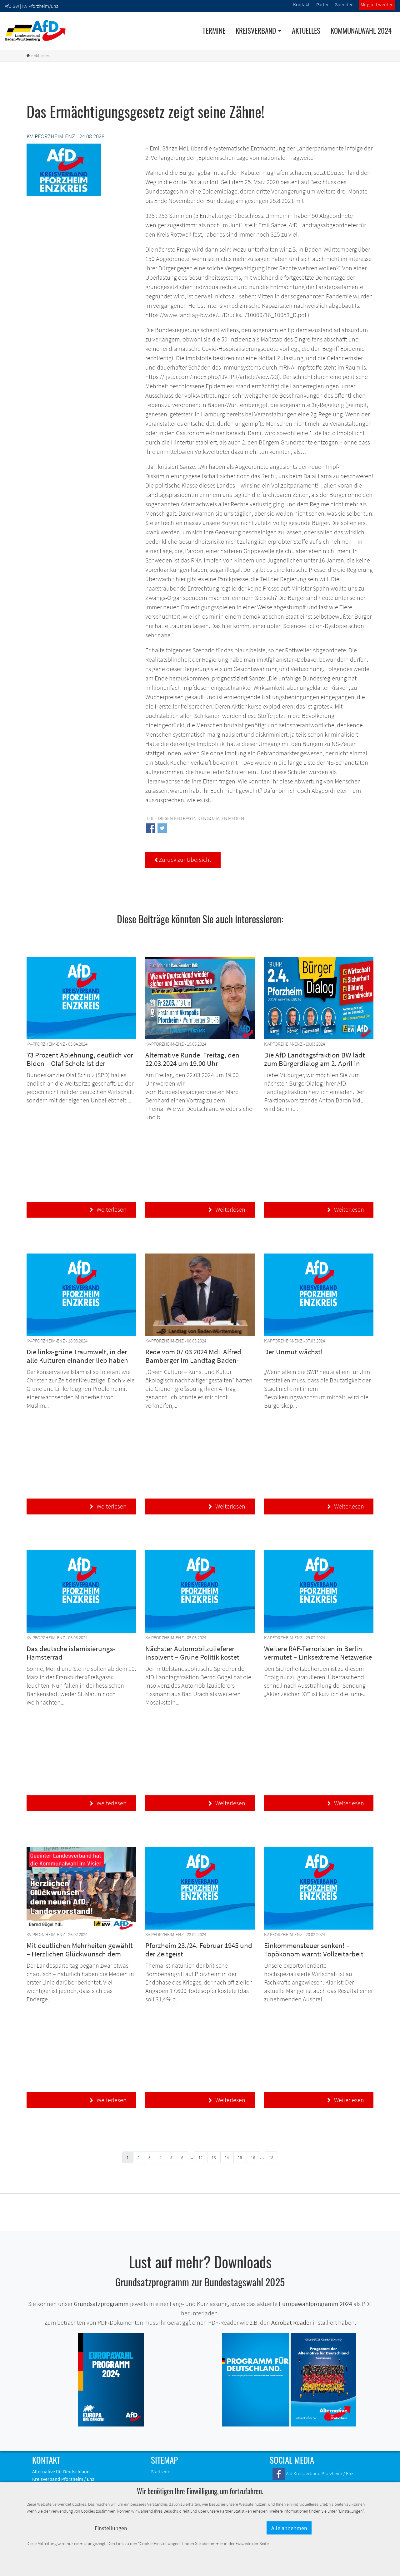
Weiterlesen (108, 1209)
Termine (214, 31)
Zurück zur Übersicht (183, 859)
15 (240, 2157)
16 (253, 2157)
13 (214, 2157)
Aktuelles (306, 31)
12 (201, 2157)
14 (227, 2157)
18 (271, 2157)
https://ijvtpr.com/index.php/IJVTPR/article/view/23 (212, 377)
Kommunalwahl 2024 (361, 31)
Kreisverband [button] (256, 31)
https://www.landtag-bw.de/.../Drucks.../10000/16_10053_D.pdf (226, 315)
